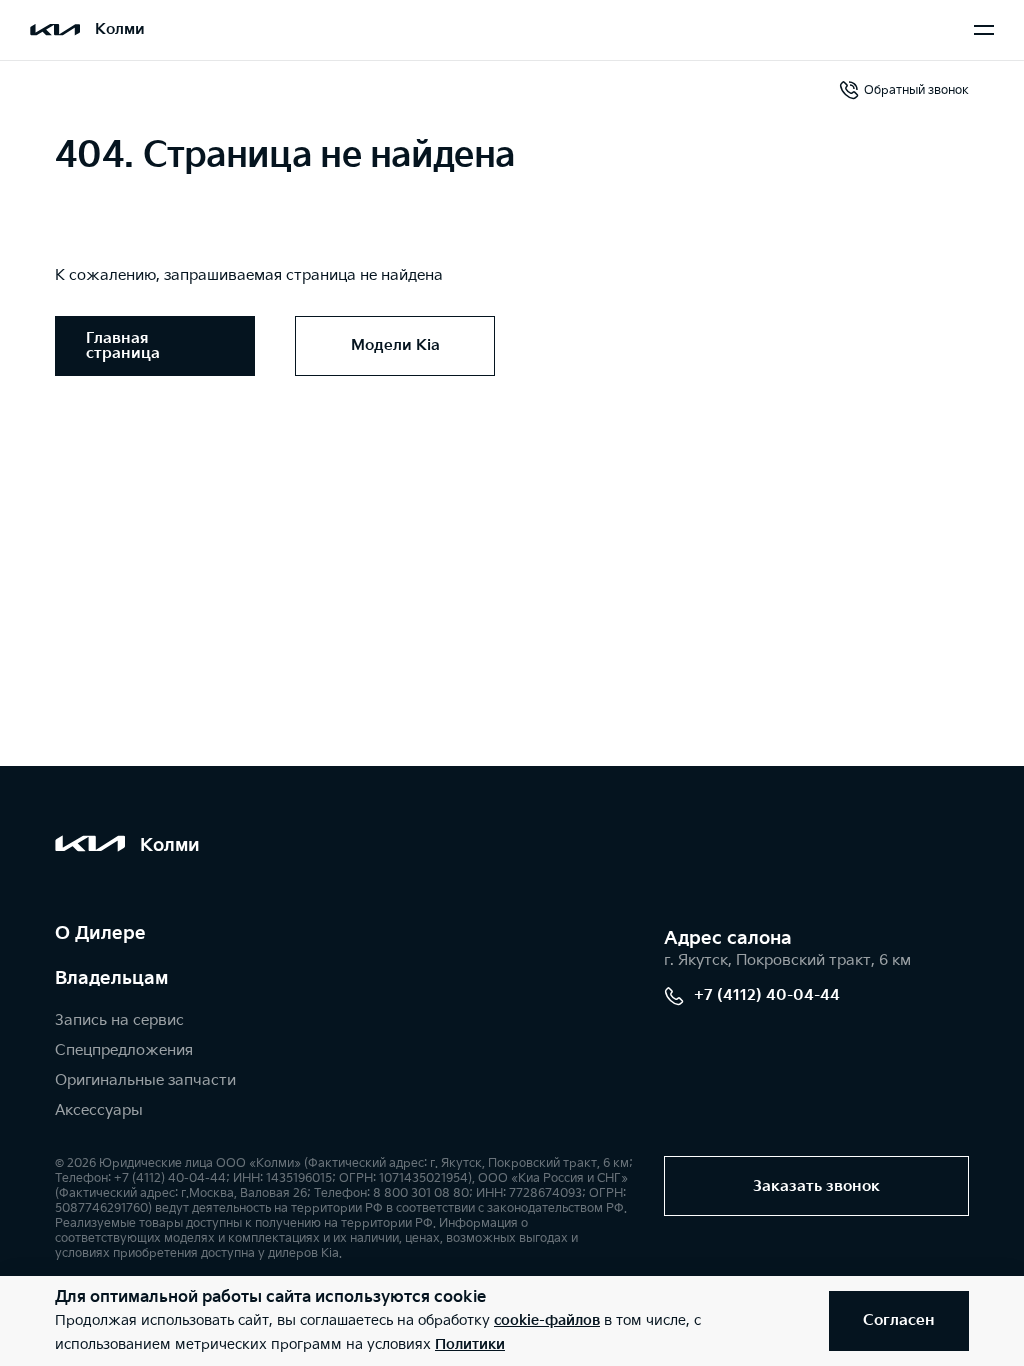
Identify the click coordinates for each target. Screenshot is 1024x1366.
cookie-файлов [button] (547, 1320)
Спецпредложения (124, 1050)
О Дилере (100, 933)
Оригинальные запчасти (145, 1080)
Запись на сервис (119, 1020)
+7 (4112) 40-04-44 (767, 995)
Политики (470, 1344)
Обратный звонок (916, 90)
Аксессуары (99, 1110)
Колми (120, 29)
